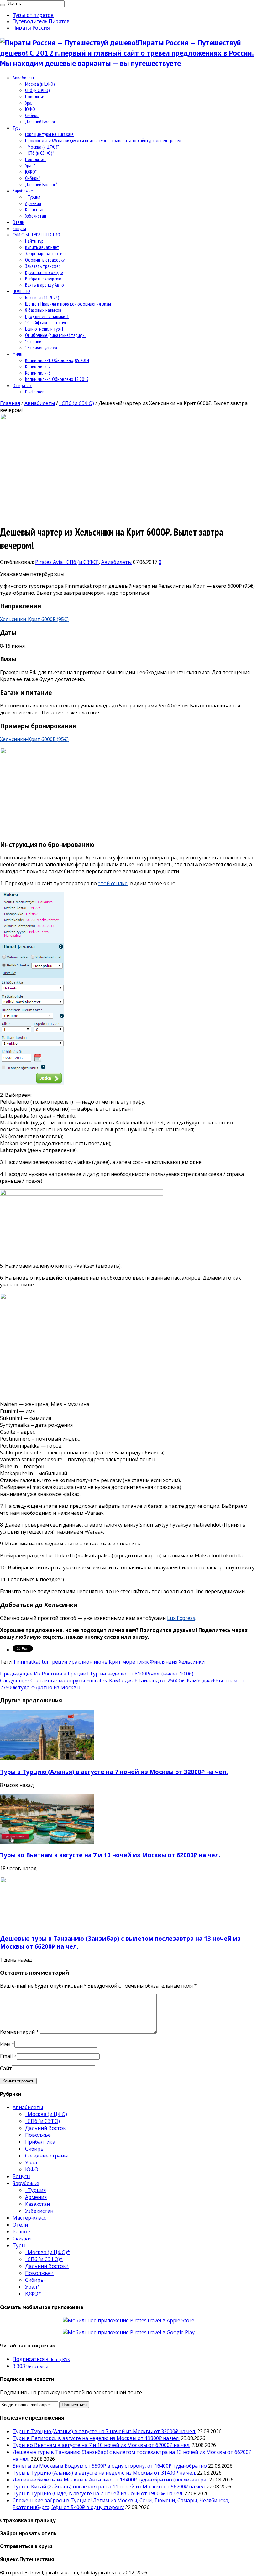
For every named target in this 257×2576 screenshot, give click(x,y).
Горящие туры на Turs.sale (49, 134)
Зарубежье (23, 191)
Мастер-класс (29, 2218)
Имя (5, 2044)
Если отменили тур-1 (44, 329)
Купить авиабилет (42, 247)
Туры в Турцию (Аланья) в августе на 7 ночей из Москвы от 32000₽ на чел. (114, 1772)
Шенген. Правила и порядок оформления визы (68, 304)
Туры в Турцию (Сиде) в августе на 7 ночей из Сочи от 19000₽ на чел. (98, 2493)
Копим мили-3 (38, 373)
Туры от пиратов (33, 15)
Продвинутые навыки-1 (47, 316)
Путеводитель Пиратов (41, 21)
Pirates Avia (50, 562)
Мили (17, 354)
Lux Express (181, 1618)
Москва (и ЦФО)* (42, 147)
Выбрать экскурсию (43, 279)
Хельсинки (192, 1662)
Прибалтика (40, 2142)
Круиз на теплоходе (44, 272)
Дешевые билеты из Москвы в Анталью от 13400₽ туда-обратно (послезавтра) (110, 2480)
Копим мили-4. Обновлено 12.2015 (57, 379)
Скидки (22, 2238)
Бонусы (19, 228)
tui (45, 1662)
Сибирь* (33, 178)
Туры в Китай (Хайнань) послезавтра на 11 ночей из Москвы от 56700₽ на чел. (109, 2487)
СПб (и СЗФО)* (39, 153)
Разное (21, 2232)
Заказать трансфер (43, 266)
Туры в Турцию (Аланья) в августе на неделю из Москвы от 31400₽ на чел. (104, 2473)
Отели (18, 222)
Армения (33, 203)
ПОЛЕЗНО (21, 291)
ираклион (80, 1662)
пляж (142, 1662)
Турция (33, 197)
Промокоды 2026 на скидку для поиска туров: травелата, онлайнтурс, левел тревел (103, 140)
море (129, 1662)
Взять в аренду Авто (45, 285)
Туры (17, 128)
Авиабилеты (24, 78)
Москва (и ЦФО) (40, 84)
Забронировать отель (46, 253)
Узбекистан (36, 216)
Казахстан (35, 209)
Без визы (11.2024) (42, 297)
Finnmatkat (27, 1662)
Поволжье (35, 96)
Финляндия (164, 1662)
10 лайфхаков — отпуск (47, 322)
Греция (58, 1662)
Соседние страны (46, 2156)
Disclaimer (34, 392)
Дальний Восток (40, 122)
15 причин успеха (41, 348)
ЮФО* (31, 172)
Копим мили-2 (38, 366)
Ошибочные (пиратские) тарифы (55, 335)
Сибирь (32, 115)
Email (6, 2056)
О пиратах (22, 385)
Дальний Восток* (41, 184)
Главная (10, 403)
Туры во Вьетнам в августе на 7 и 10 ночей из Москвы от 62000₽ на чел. (110, 1855)
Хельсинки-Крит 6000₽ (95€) (34, 619)
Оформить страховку (45, 260)
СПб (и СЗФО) (37, 90)
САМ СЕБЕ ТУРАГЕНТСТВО (36, 235)
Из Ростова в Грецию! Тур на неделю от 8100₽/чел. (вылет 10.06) (97, 1674)
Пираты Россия (31, 28)
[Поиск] (3, 5)
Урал (29, 103)
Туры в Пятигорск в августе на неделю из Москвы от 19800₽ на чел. (96, 2438)
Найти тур (34, 241)
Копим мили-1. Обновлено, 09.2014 (57, 360)
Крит (115, 1662)
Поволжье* (35, 159)
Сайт (6, 2068)
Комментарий (19, 2032)
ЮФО (30, 109)
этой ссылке (113, 883)
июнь (101, 1662)
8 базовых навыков (43, 310)
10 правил (34, 341)
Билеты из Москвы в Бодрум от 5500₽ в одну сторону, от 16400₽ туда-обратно (110, 2466)
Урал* (30, 165)
